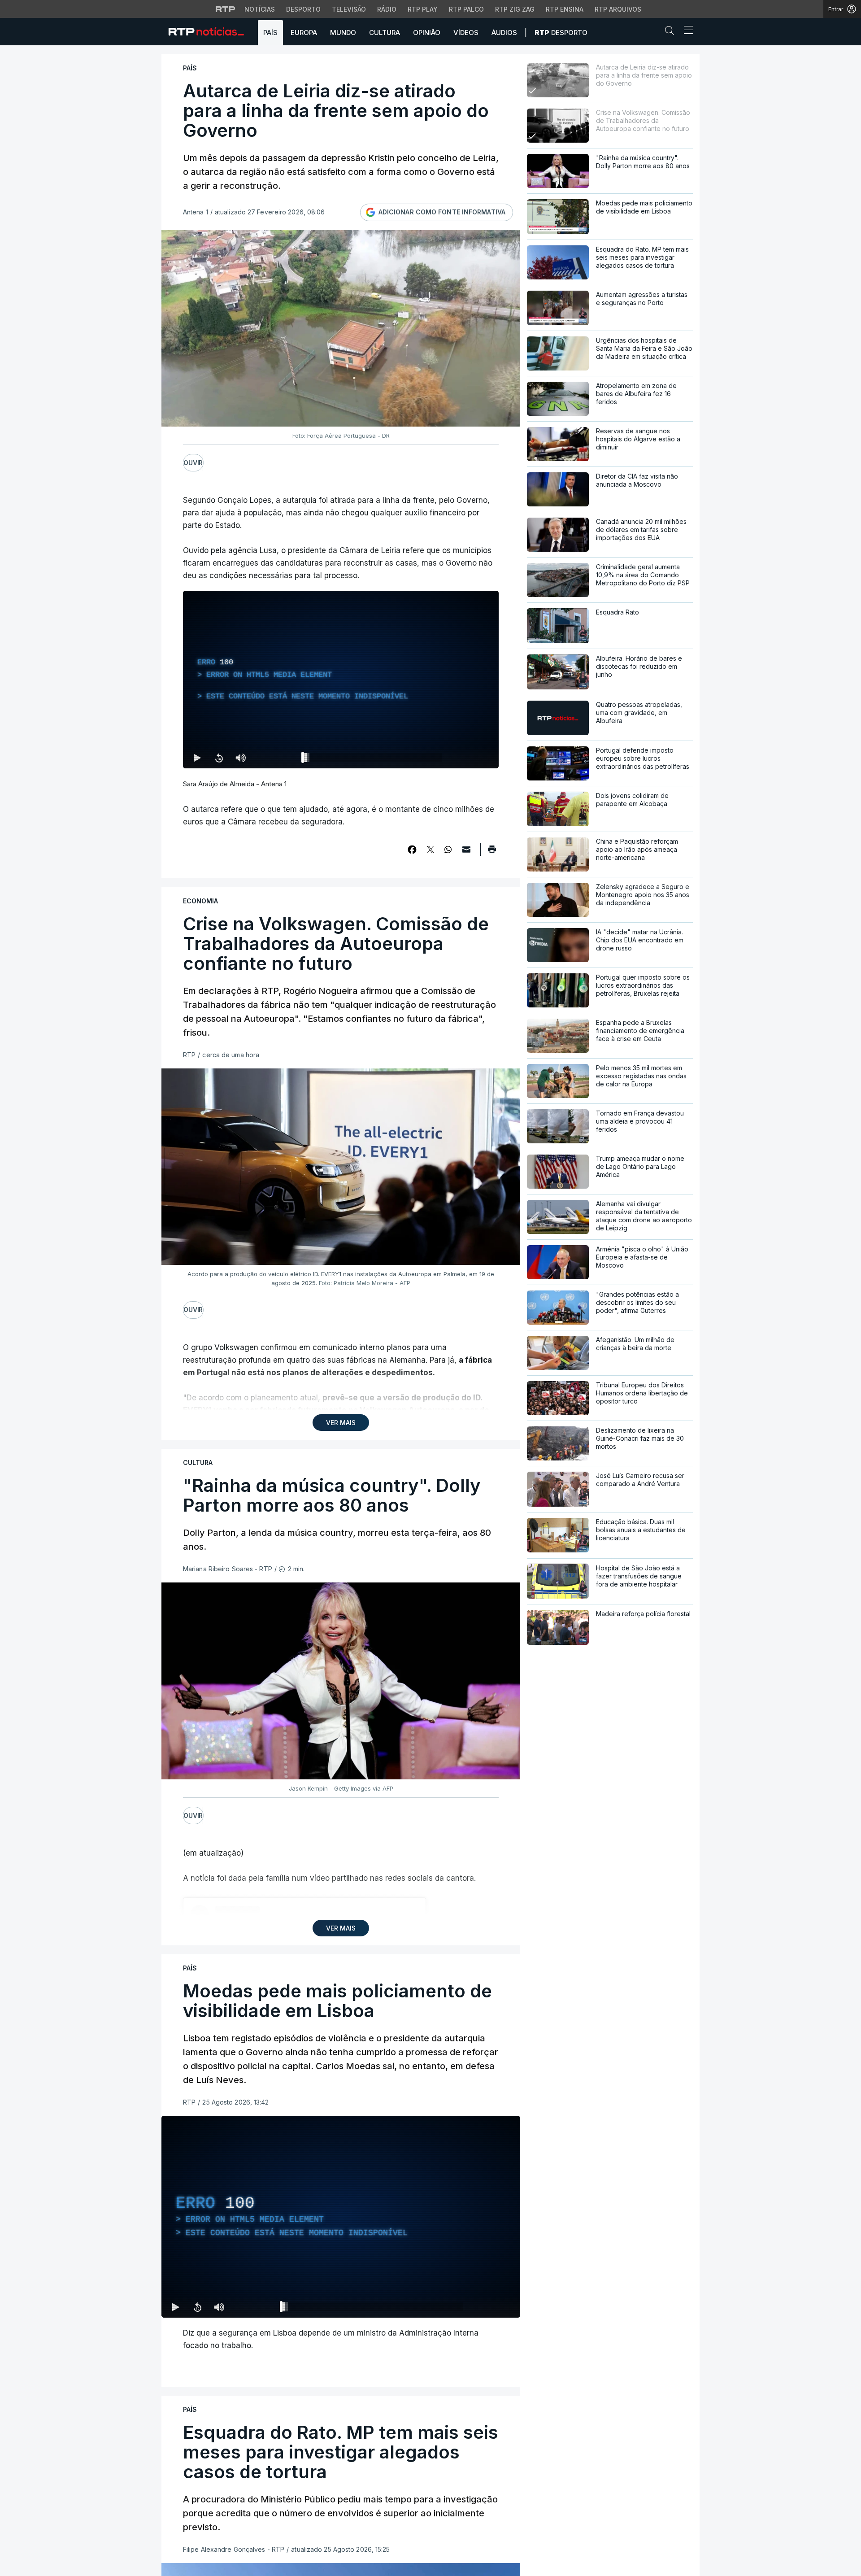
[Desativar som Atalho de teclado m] (240, 758)
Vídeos (466, 33)
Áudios (504, 33)
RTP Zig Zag (515, 9)
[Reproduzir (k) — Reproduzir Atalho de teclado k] (197, 758)
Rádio (387, 9)
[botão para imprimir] (492, 852)
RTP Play (423, 9)
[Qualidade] (484, 2307)
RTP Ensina (565, 9)
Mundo (343, 33)
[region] (341, 680)
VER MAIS (341, 1423)
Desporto (303, 9)
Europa (304, 33)
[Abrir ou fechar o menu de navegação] (686, 31)
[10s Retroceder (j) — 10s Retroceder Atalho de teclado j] (219, 758)
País (270, 33)
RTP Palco (466, 9)
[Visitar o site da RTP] (226, 9)
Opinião (427, 33)
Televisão (349, 9)
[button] (672, 32)
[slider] (373, 759)
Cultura (385, 33)
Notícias (260, 9)
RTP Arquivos (618, 9)
